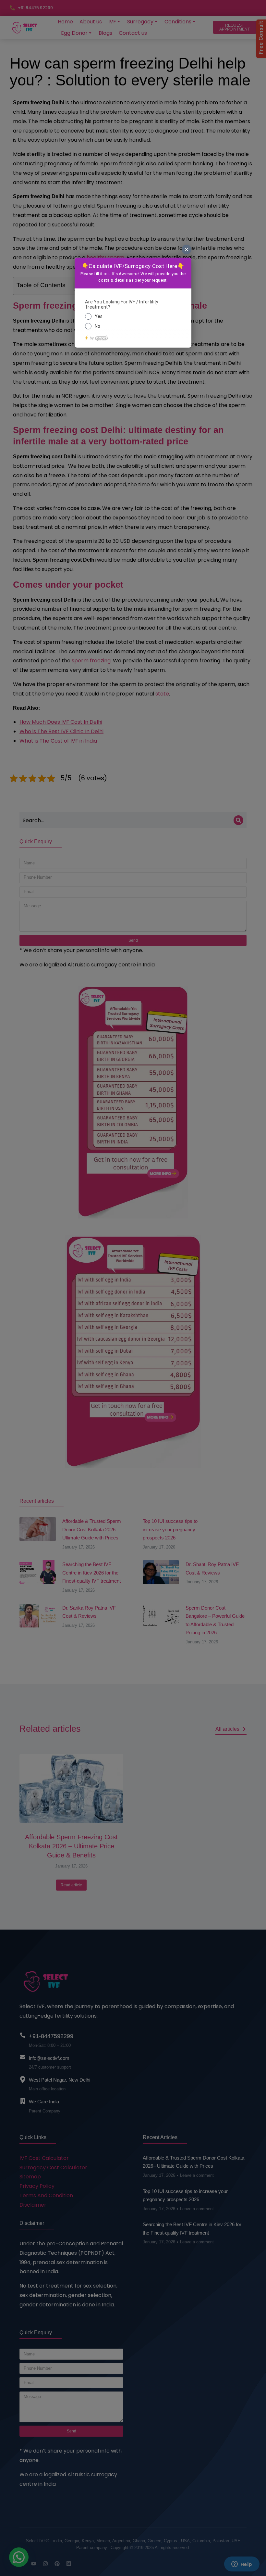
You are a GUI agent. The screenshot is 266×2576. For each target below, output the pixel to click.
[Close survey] (187, 249)
